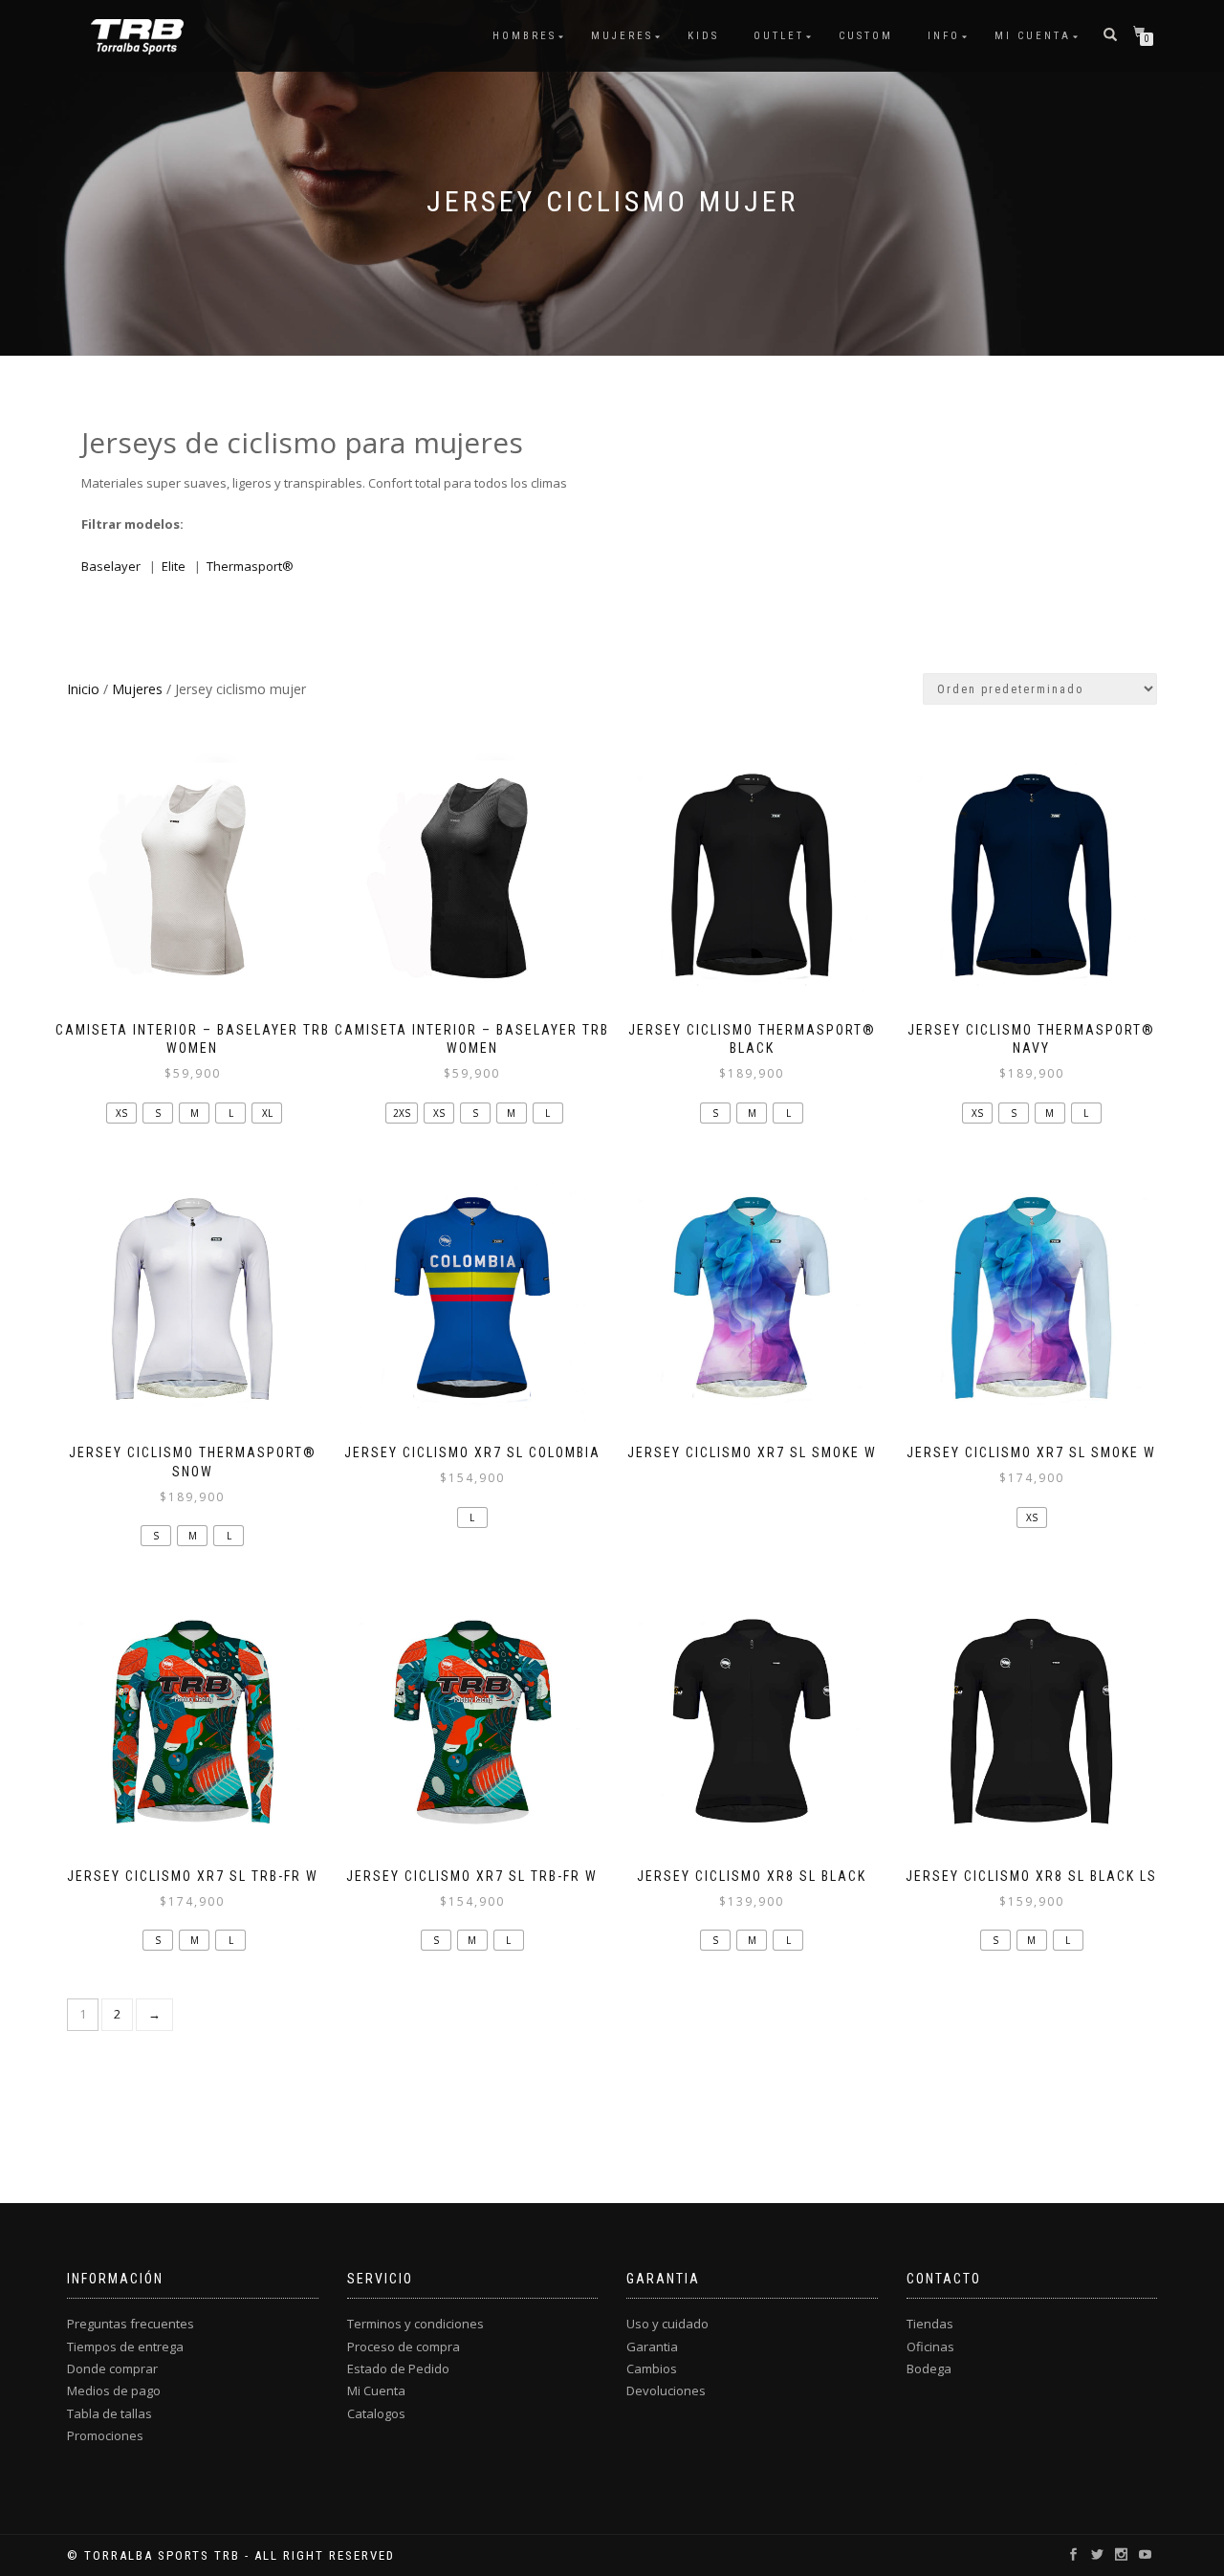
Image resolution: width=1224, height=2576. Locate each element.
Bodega (929, 2369)
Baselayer (111, 566)
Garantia (652, 2347)
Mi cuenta (1033, 36)
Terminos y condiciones (415, 2324)
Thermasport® (250, 566)
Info (944, 36)
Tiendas (930, 2324)
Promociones (105, 2435)
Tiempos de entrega (125, 2347)
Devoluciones (666, 2390)
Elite (174, 566)
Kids (703, 36)
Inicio (83, 689)
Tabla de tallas (109, 2413)
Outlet (779, 36)
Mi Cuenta (376, 2390)
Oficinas (930, 2347)
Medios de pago (114, 2390)
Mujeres (622, 36)
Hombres (525, 36)
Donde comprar (112, 2369)
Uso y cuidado (667, 2324)
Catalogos (376, 2413)
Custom (866, 36)
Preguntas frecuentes (131, 2324)
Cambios (652, 2369)
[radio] (121, 1113)
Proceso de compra (404, 2347)
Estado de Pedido (398, 2369)
